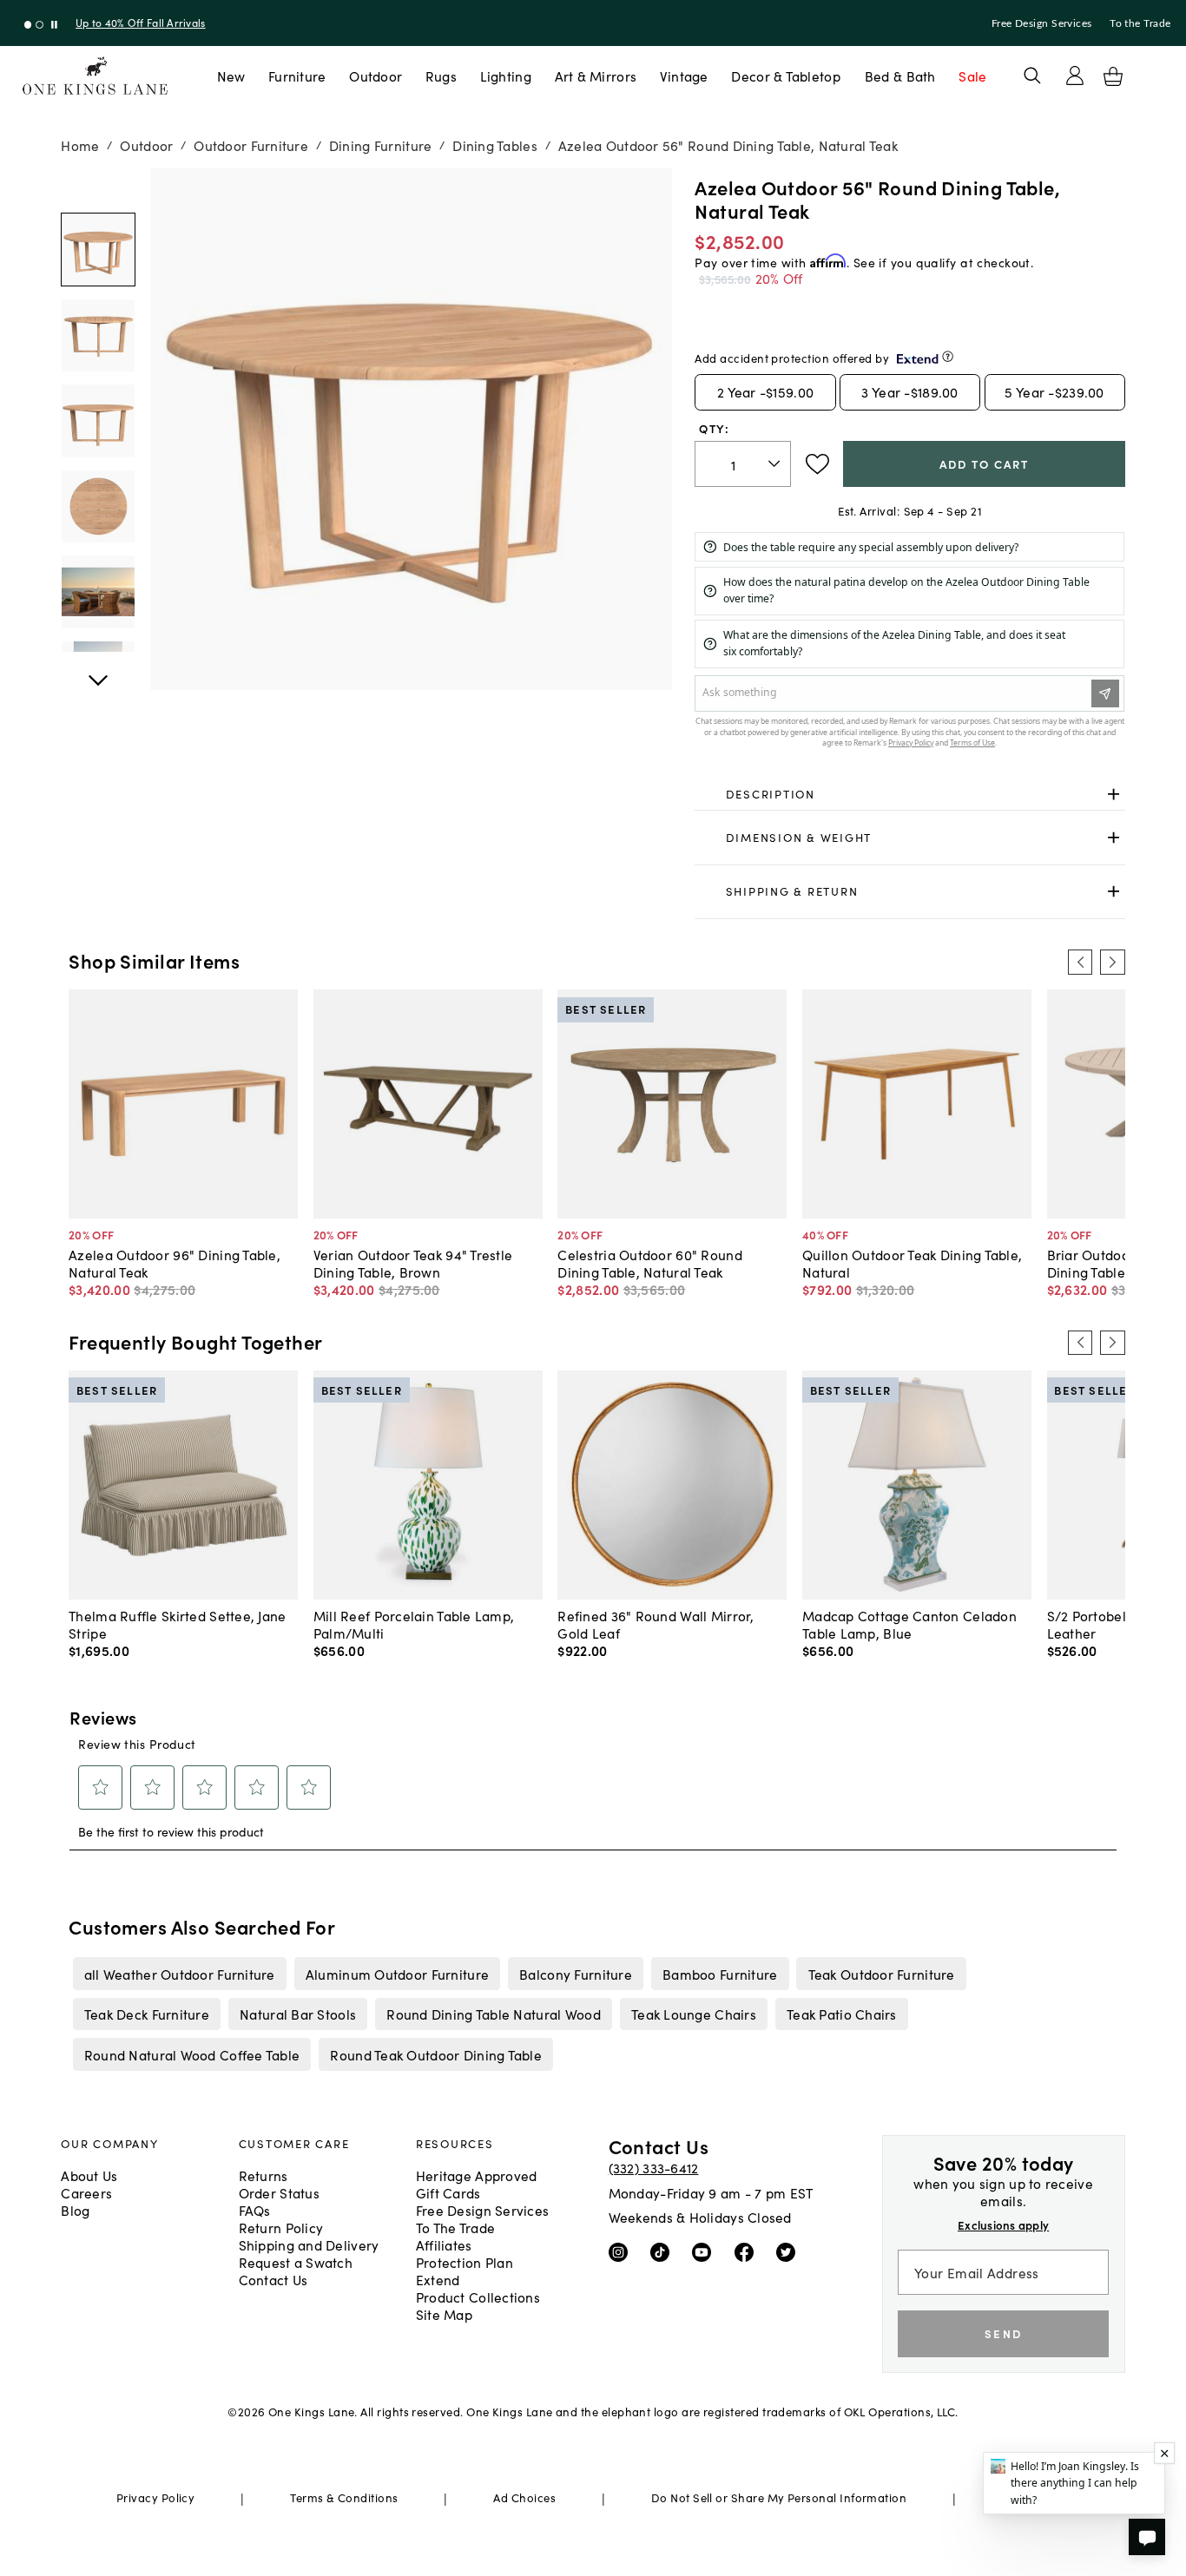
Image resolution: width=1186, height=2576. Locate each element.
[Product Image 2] (98, 421)
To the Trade (1140, 23)
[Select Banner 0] (28, 25)
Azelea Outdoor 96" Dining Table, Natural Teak (175, 1263)
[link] (909, 795)
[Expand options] (1114, 795)
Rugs (441, 76)
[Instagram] (622, 2251)
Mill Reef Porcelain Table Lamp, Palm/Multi (414, 1624)
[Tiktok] (664, 2251)
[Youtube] (705, 2251)
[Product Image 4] (98, 591)
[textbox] (743, 464)
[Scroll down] (98, 187)
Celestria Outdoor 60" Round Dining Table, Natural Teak (649, 1263)
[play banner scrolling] (54, 25)
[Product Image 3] (98, 506)
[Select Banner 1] (40, 25)
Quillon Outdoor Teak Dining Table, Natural (912, 1263)
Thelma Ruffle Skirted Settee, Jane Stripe (177, 1624)
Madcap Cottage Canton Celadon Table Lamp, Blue (909, 1624)
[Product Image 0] (98, 250)
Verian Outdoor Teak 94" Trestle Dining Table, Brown (413, 1263)
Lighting (506, 76)
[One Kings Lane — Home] (95, 76)
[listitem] (179, 1974)
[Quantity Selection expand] (776, 463)
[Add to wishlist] (817, 464)
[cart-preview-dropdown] (1113, 76)
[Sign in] (1075, 76)
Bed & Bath (900, 76)
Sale (972, 76)
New (231, 76)
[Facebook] (748, 2251)
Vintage (684, 76)
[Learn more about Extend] (948, 356)
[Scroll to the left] (1080, 962)
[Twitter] (790, 2251)
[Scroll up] (98, 671)
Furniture (297, 76)
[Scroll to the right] (1112, 962)
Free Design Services (1042, 23)
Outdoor (376, 76)
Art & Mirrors (596, 76)
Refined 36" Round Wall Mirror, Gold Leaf (656, 1624)
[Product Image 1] (98, 335)
